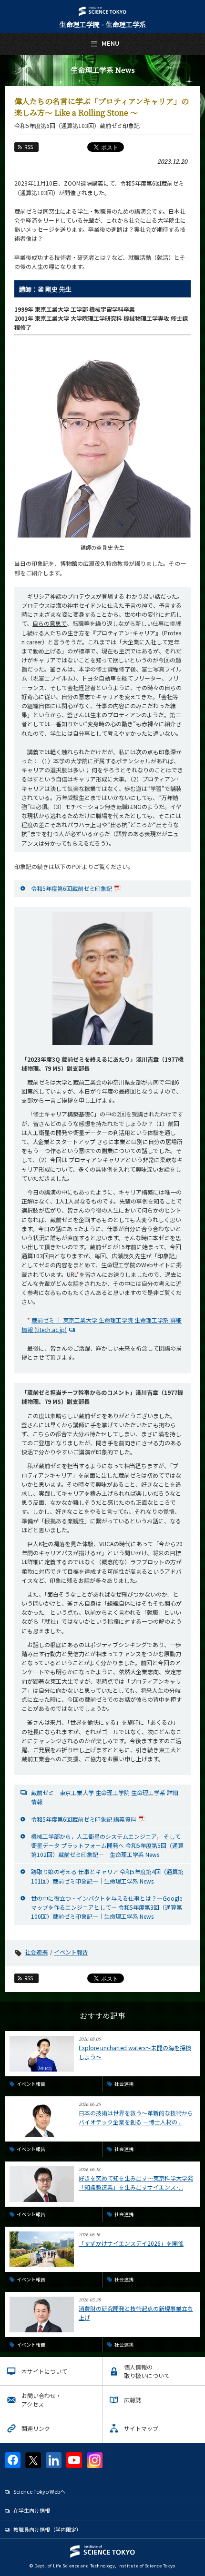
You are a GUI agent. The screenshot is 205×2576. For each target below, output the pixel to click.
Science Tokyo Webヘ (39, 2491)
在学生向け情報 (32, 2510)
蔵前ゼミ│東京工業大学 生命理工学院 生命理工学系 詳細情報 (105, 1797)
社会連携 (36, 1952)
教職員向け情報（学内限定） (47, 2529)
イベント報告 (71, 1952)
